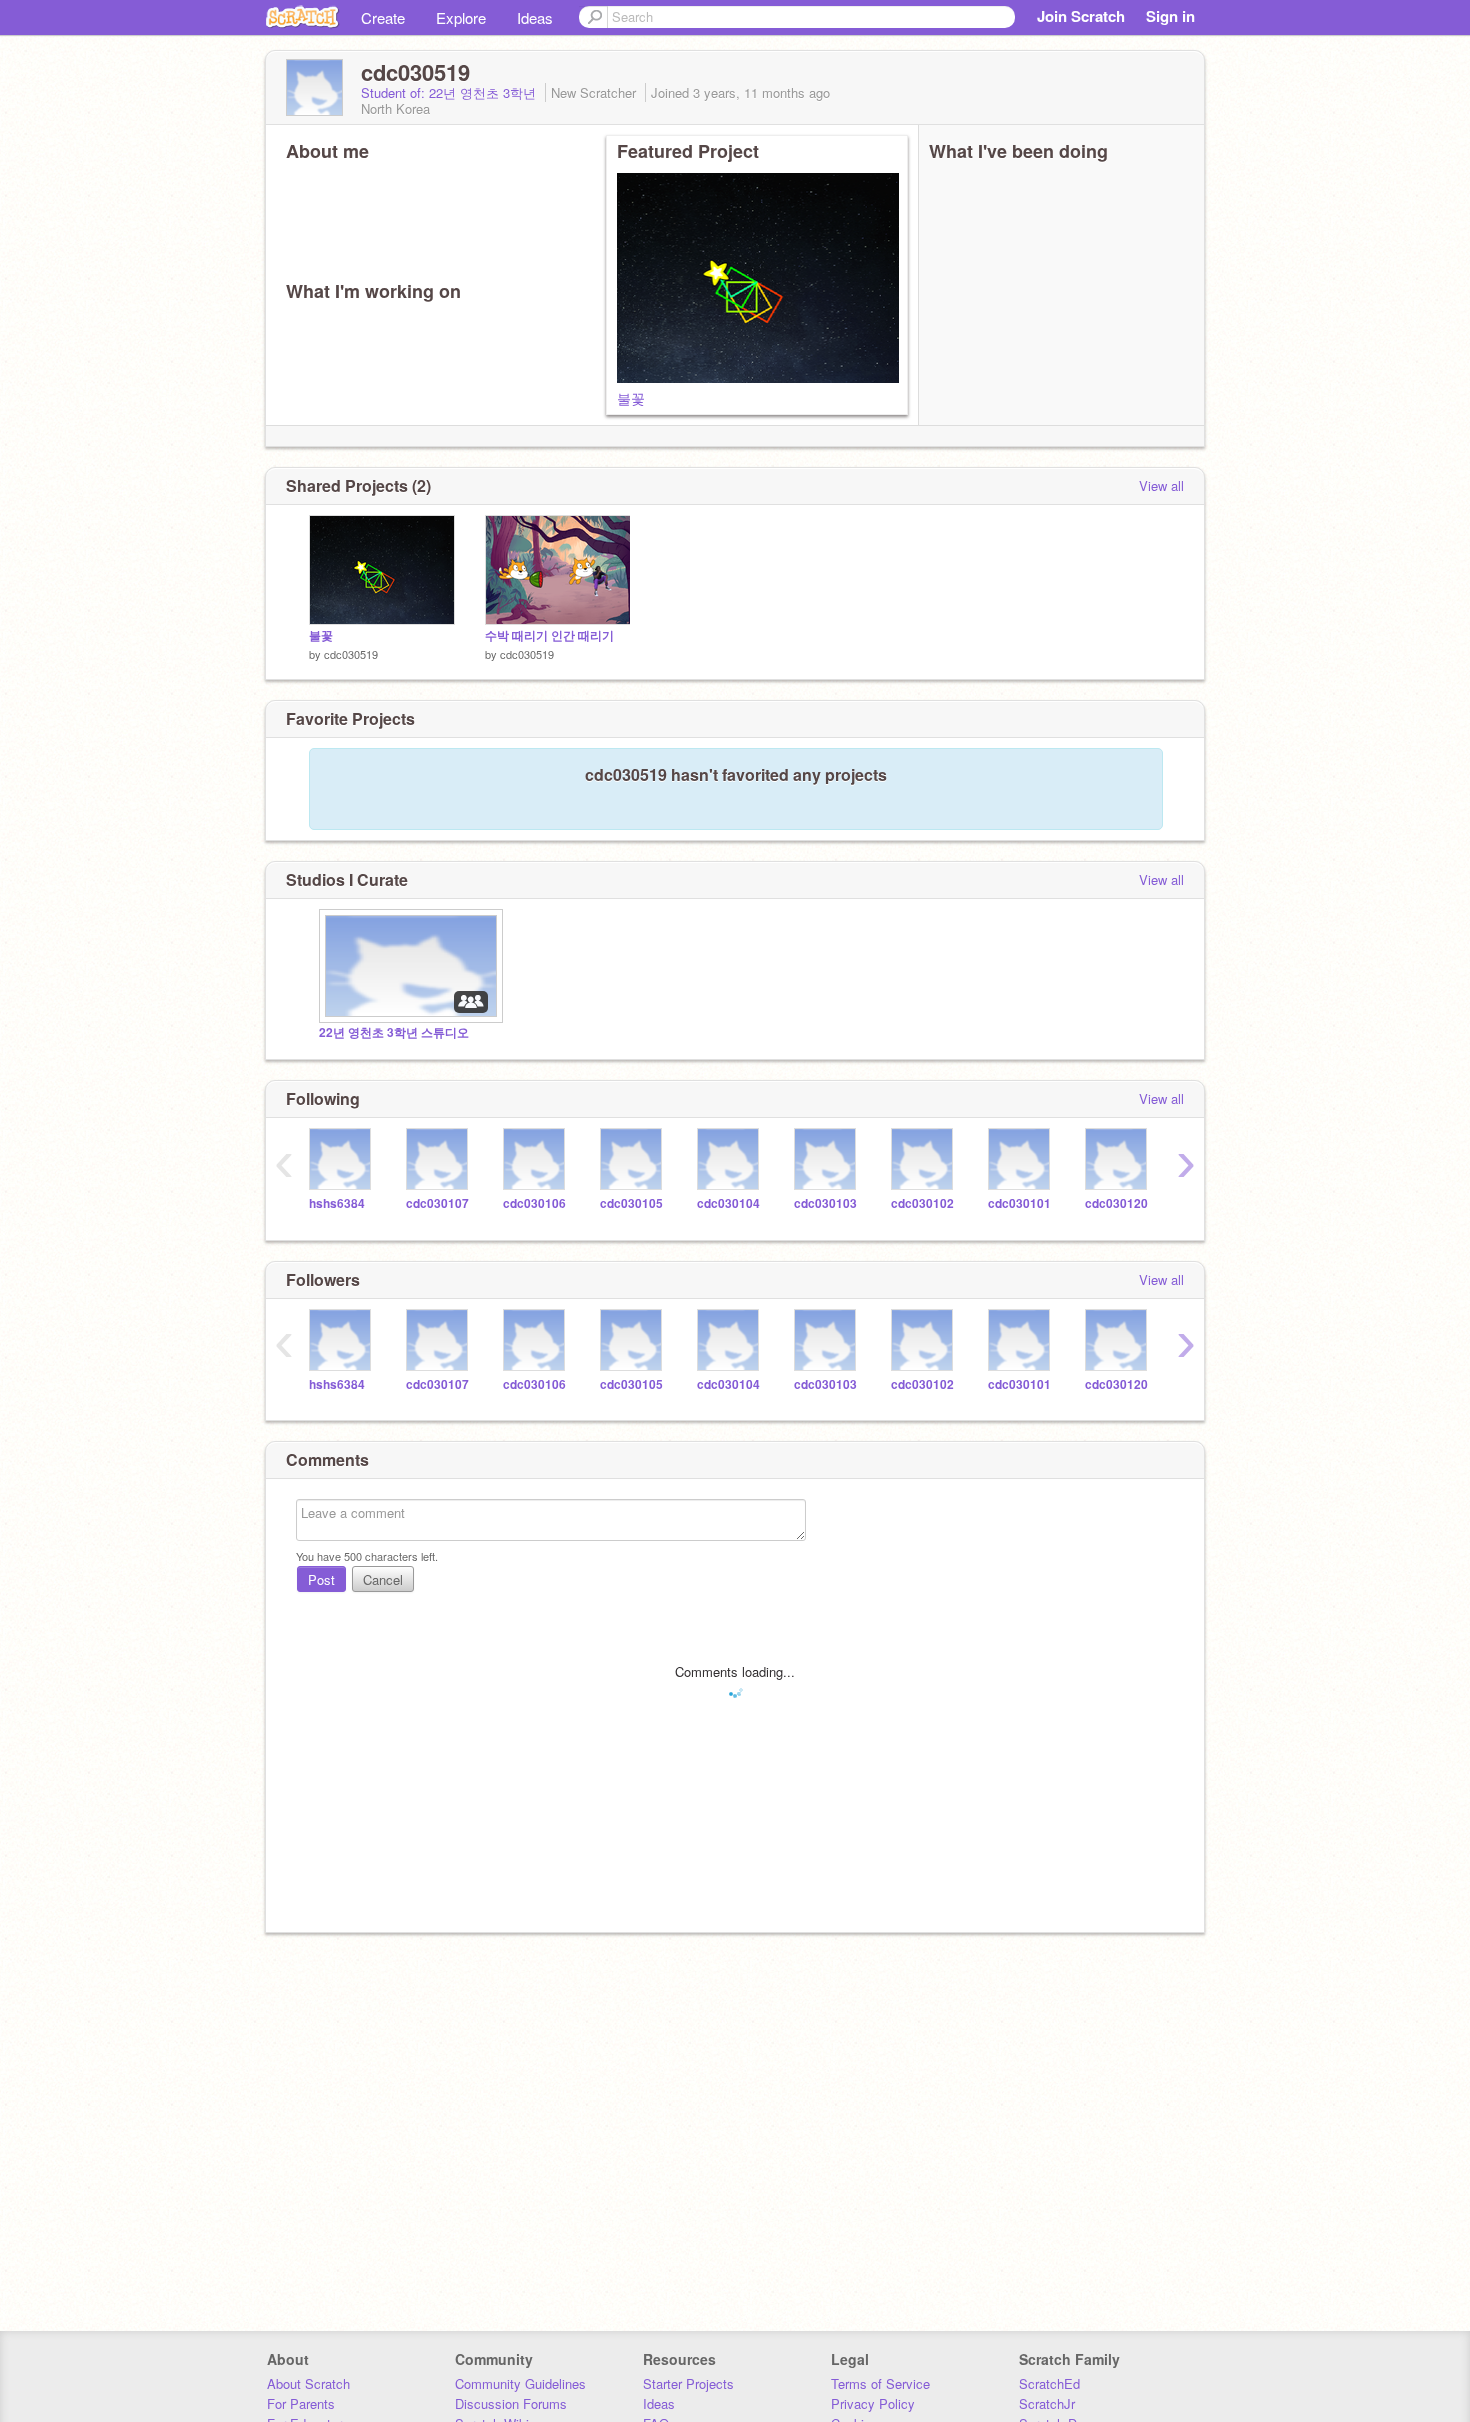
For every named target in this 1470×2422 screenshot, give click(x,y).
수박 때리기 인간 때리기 (549, 635)
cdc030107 (437, 1203)
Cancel (383, 1579)
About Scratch (308, 2383)
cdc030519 (351, 654)
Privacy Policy (873, 2403)
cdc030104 (728, 1203)
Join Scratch (1081, 16)
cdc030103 (825, 1203)
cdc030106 (534, 1203)
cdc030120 (1116, 1203)
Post (321, 1579)
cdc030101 (1019, 1203)
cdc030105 (631, 1203)
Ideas (535, 17)
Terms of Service (880, 2383)
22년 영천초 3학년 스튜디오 (394, 1032)
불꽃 (631, 398)
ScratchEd (1049, 2383)
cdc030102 (922, 1203)
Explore (461, 17)
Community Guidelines (520, 2383)
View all (1161, 485)
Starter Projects (688, 2383)
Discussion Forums (511, 2403)
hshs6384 (337, 1203)
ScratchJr (1047, 2403)
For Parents (301, 2403)
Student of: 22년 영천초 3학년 (450, 92)
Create (383, 17)
